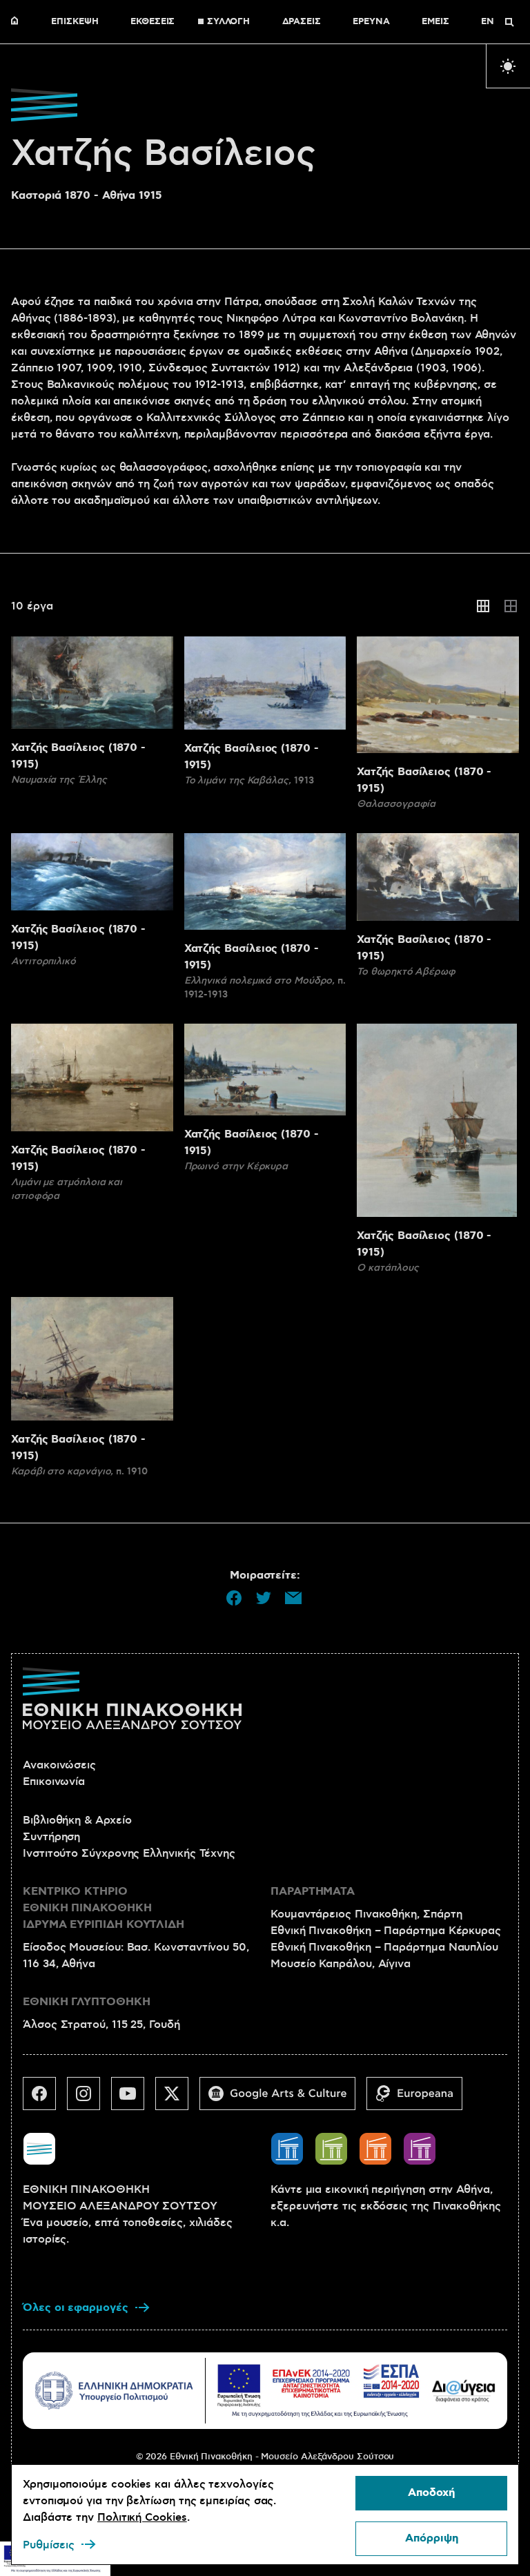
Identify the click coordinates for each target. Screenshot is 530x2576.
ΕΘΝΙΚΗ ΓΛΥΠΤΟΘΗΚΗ (87, 2002)
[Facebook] (45, 2099)
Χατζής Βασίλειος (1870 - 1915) (78, 756)
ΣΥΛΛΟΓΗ (228, 22)
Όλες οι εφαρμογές (76, 2308)
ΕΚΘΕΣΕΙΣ (153, 22)
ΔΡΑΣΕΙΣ (302, 22)
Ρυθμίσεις (49, 2545)
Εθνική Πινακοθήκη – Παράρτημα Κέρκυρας (386, 1931)
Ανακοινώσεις (59, 1765)
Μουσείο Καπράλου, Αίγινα (341, 1964)
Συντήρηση (51, 1837)
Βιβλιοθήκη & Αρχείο (77, 1820)
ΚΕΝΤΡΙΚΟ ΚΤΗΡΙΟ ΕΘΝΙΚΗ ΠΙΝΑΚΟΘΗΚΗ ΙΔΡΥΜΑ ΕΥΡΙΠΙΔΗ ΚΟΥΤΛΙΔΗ (104, 1908)
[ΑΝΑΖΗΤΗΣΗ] (509, 22)
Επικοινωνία (54, 1782)
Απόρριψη (432, 2538)
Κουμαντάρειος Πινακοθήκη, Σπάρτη (366, 1914)
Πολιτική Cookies (142, 2517)
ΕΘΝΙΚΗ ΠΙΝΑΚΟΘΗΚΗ (18, 22)
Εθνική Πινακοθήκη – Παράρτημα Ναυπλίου (384, 1947)
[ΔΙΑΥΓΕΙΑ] (464, 2391)
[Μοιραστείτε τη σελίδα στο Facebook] (234, 1598)
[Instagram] (89, 2099)
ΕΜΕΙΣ (435, 22)
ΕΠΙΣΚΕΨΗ (75, 22)
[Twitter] (177, 2099)
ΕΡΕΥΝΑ (371, 22)
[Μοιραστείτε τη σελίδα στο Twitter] (264, 1598)
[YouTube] (133, 2099)
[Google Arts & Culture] (283, 2099)
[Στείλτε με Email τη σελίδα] (293, 1598)
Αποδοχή (431, 2493)
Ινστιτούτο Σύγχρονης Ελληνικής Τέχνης (129, 1853)
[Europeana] (420, 2099)
